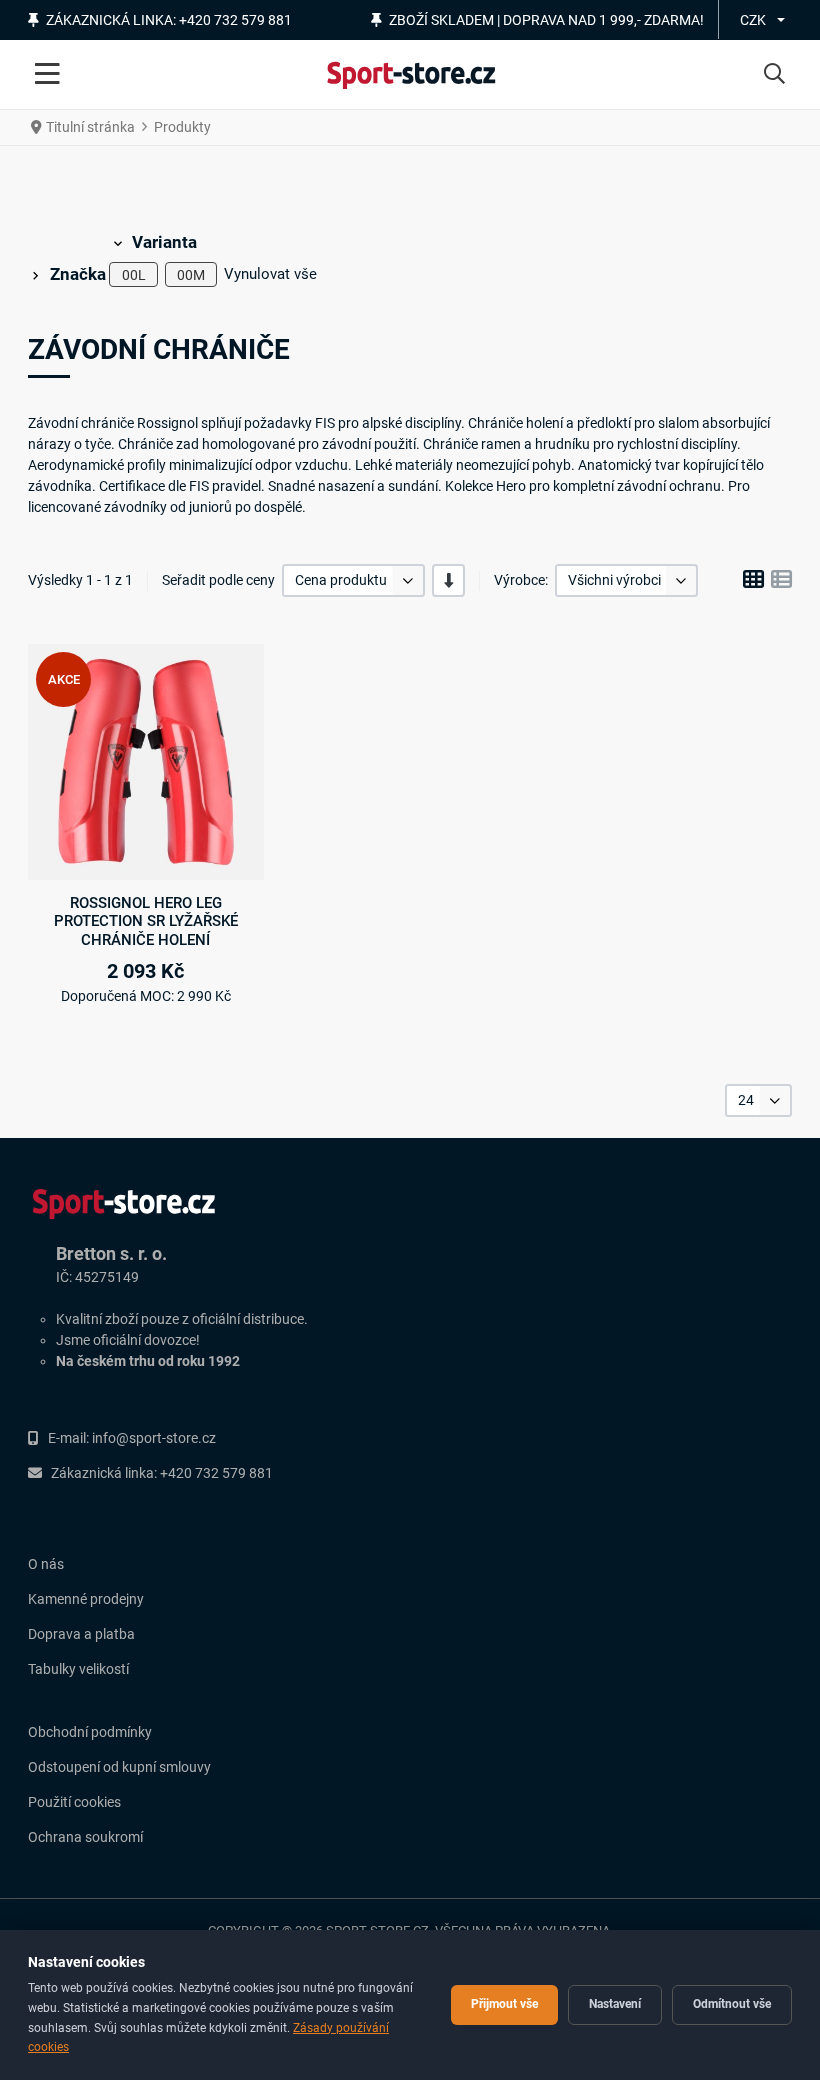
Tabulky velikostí (78, 1669)
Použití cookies (74, 1802)
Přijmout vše (504, 2004)
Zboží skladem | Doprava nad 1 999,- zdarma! (546, 20)
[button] (774, 75)
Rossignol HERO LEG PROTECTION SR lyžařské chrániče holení (146, 921)
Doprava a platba (81, 1634)
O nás (46, 1564)
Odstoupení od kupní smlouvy (119, 1767)
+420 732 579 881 (216, 1473)
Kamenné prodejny (86, 1599)
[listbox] (353, 580)
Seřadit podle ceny (218, 580)
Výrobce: (521, 580)
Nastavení (615, 2004)
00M (191, 275)
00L (134, 275)
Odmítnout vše (732, 2004)
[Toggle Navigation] (47, 75)
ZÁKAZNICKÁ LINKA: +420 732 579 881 (169, 20)
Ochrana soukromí (85, 1837)
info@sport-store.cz (154, 1438)
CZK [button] (753, 20)
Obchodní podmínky (90, 1732)
